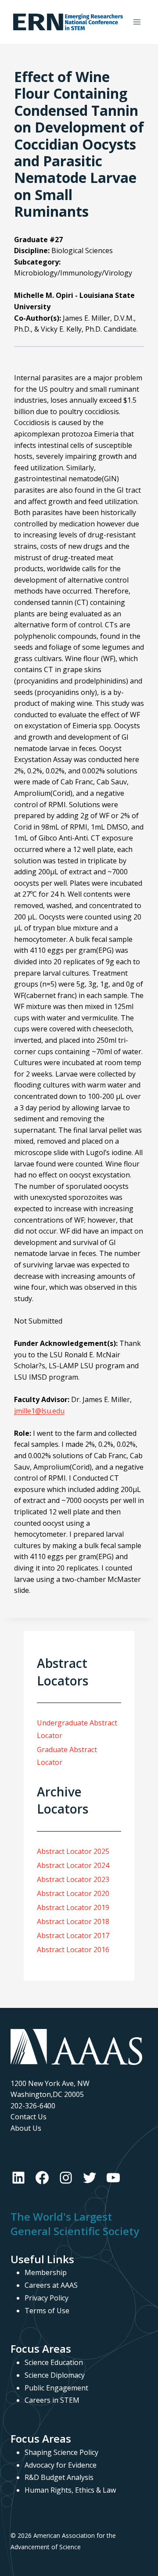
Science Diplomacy (55, 2375)
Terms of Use (47, 2311)
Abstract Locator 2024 (73, 1865)
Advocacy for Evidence (61, 2465)
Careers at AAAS (51, 2285)
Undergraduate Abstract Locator (77, 1729)
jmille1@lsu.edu (39, 1411)
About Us (26, 2128)
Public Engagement (56, 2388)
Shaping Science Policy (61, 2452)
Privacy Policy (47, 2298)
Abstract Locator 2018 (73, 1921)
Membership (46, 2272)
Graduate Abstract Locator (67, 1756)
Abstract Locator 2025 (73, 1851)
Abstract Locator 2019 (73, 1907)
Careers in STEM (52, 2400)
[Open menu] (137, 22)
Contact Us (29, 2117)
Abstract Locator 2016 (73, 1950)
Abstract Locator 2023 (73, 1879)
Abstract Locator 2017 (73, 1936)
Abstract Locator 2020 (73, 1893)
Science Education (54, 2362)
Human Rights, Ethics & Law (70, 2490)
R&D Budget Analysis (59, 2477)
